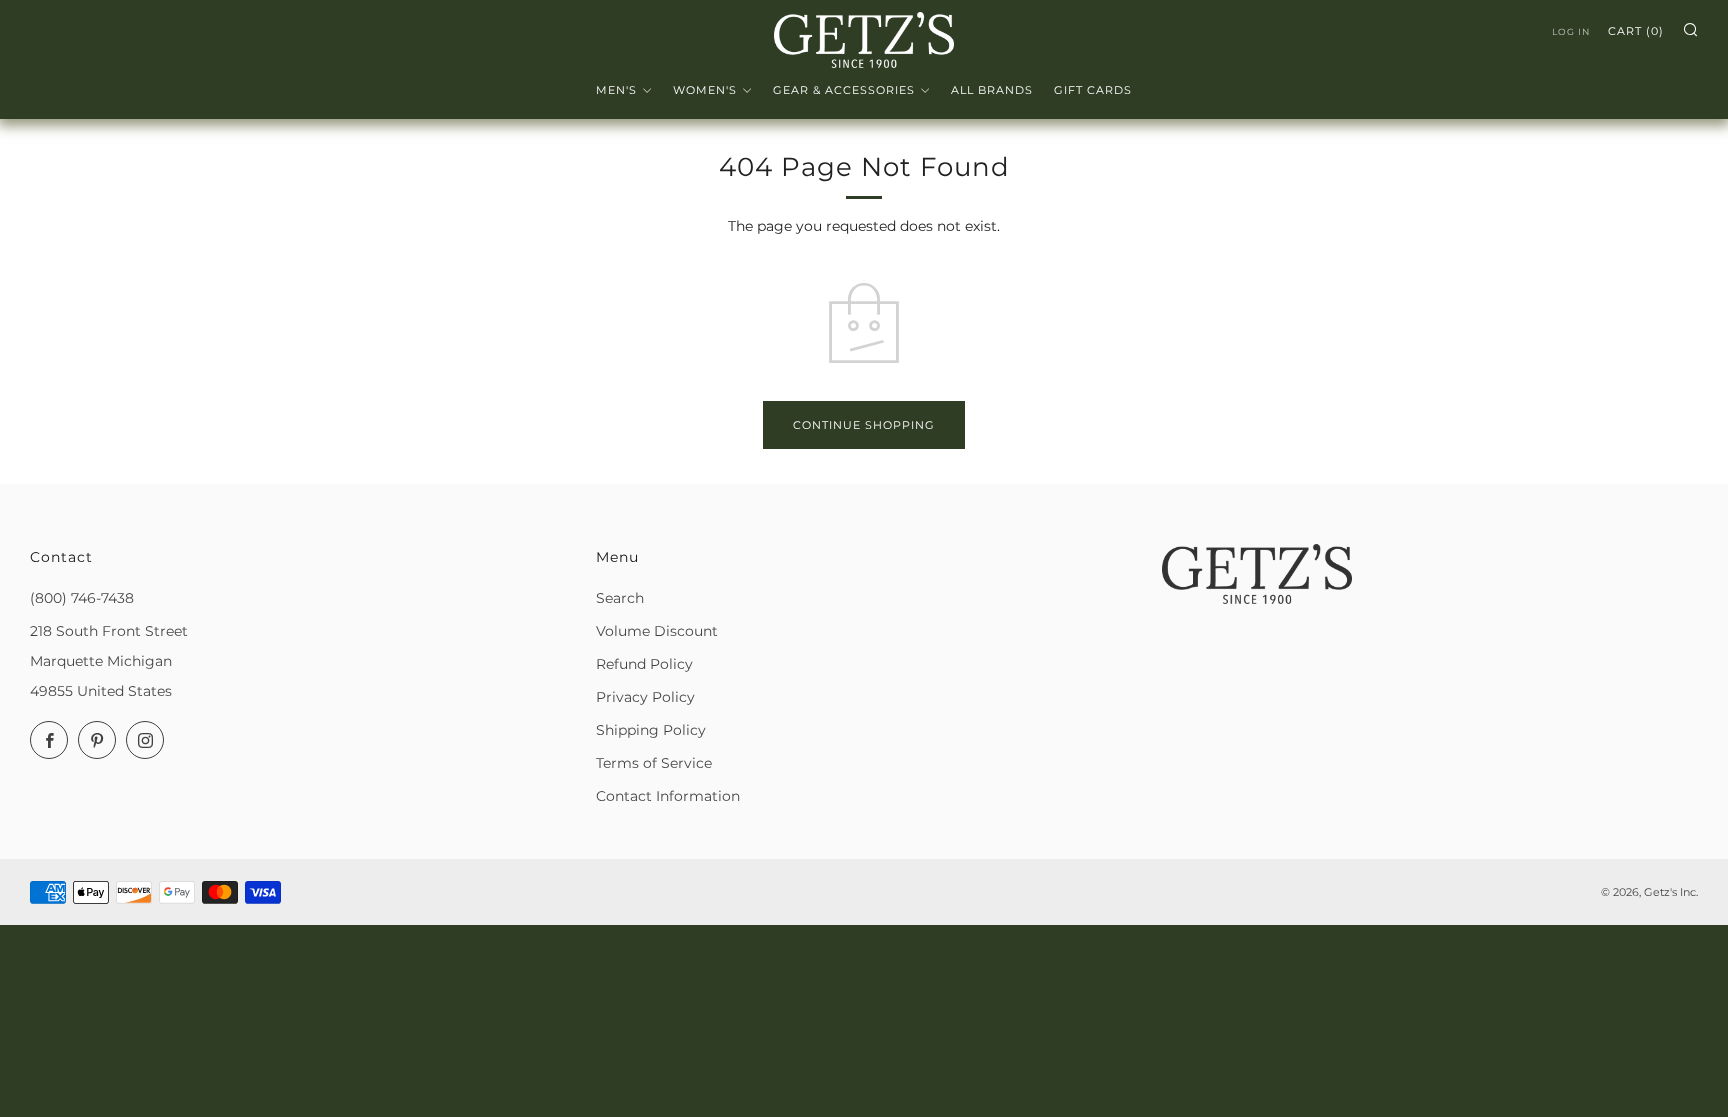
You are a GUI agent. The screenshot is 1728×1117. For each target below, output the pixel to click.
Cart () (1636, 31)
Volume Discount (657, 631)
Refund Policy (644, 664)
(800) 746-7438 (82, 598)
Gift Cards (1093, 90)
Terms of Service (654, 763)
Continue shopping (864, 425)
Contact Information (668, 796)
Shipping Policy (651, 730)
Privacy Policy (645, 697)
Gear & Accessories (844, 90)
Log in (1571, 31)
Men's (616, 90)
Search (620, 598)
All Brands (992, 90)
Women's (705, 90)
